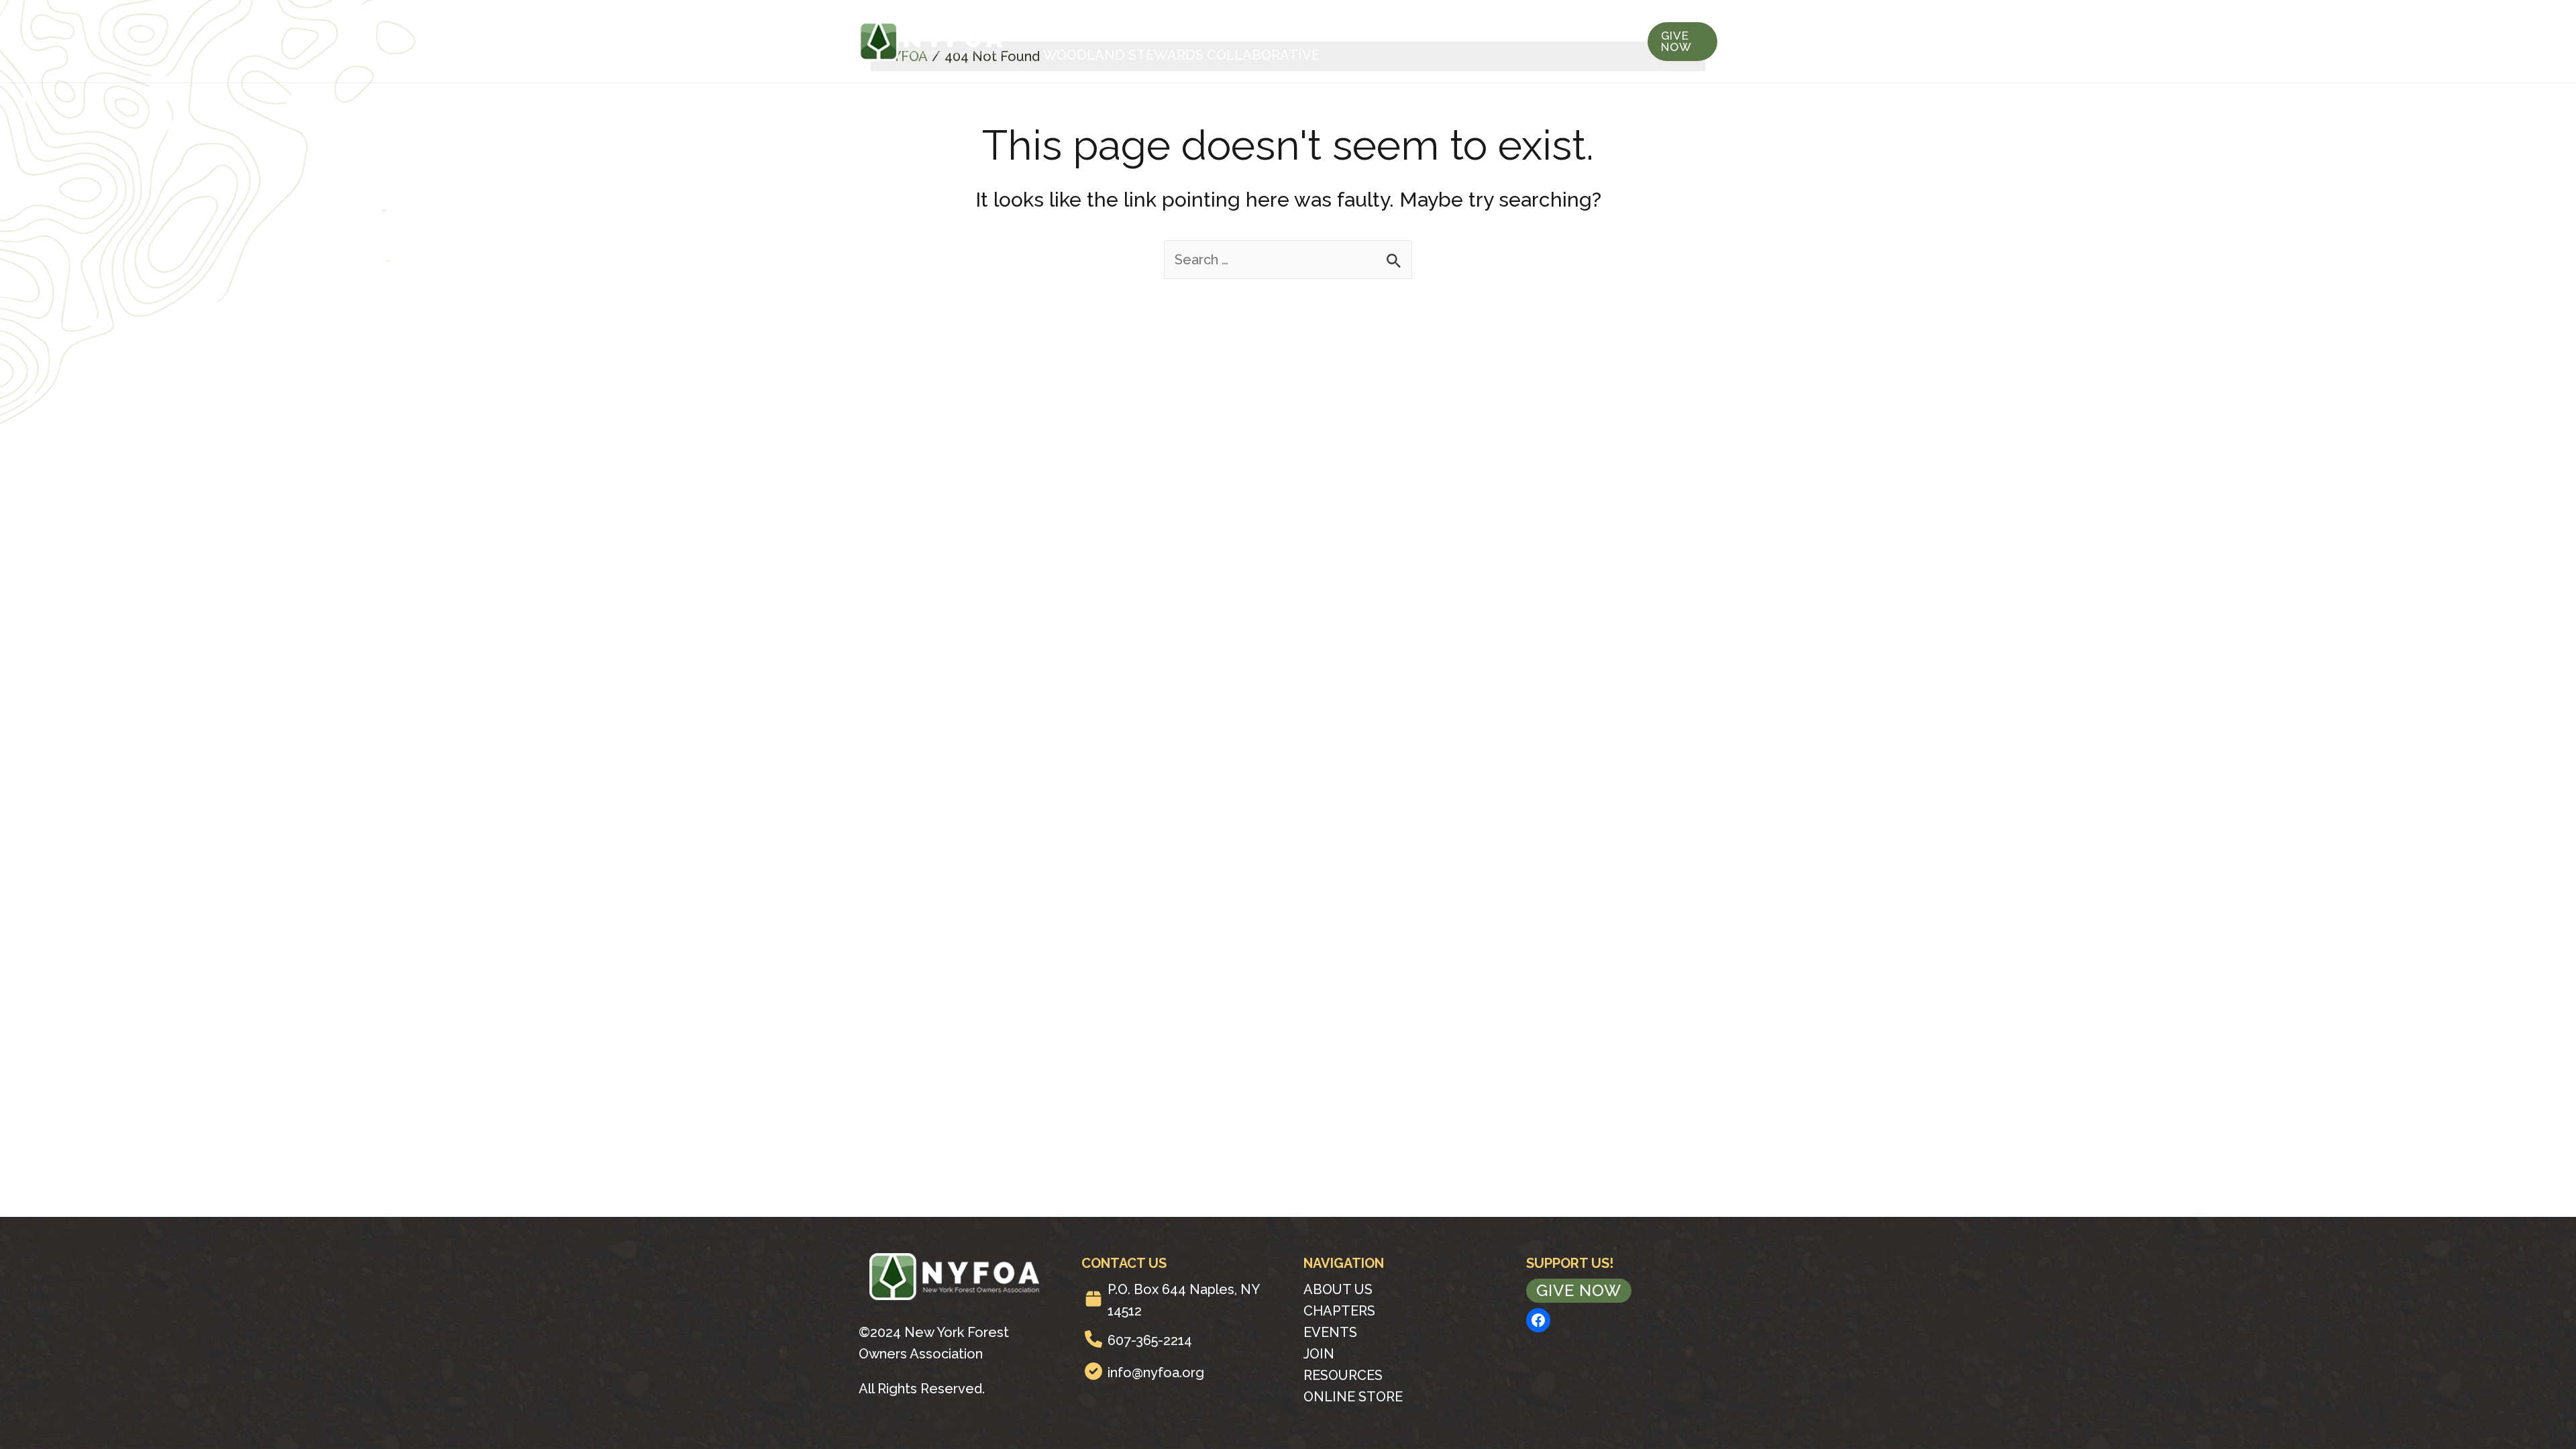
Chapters (1190, 28)
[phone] (1093, 1339)
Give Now (1579, 1290)
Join (1348, 28)
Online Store (1353, 1397)
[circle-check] (1093, 1371)
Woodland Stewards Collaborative (1181, 55)
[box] (1093, 1299)
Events (1279, 28)
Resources (1430, 28)
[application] (1120, 28)
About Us (1078, 28)
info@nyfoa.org (1156, 1373)
